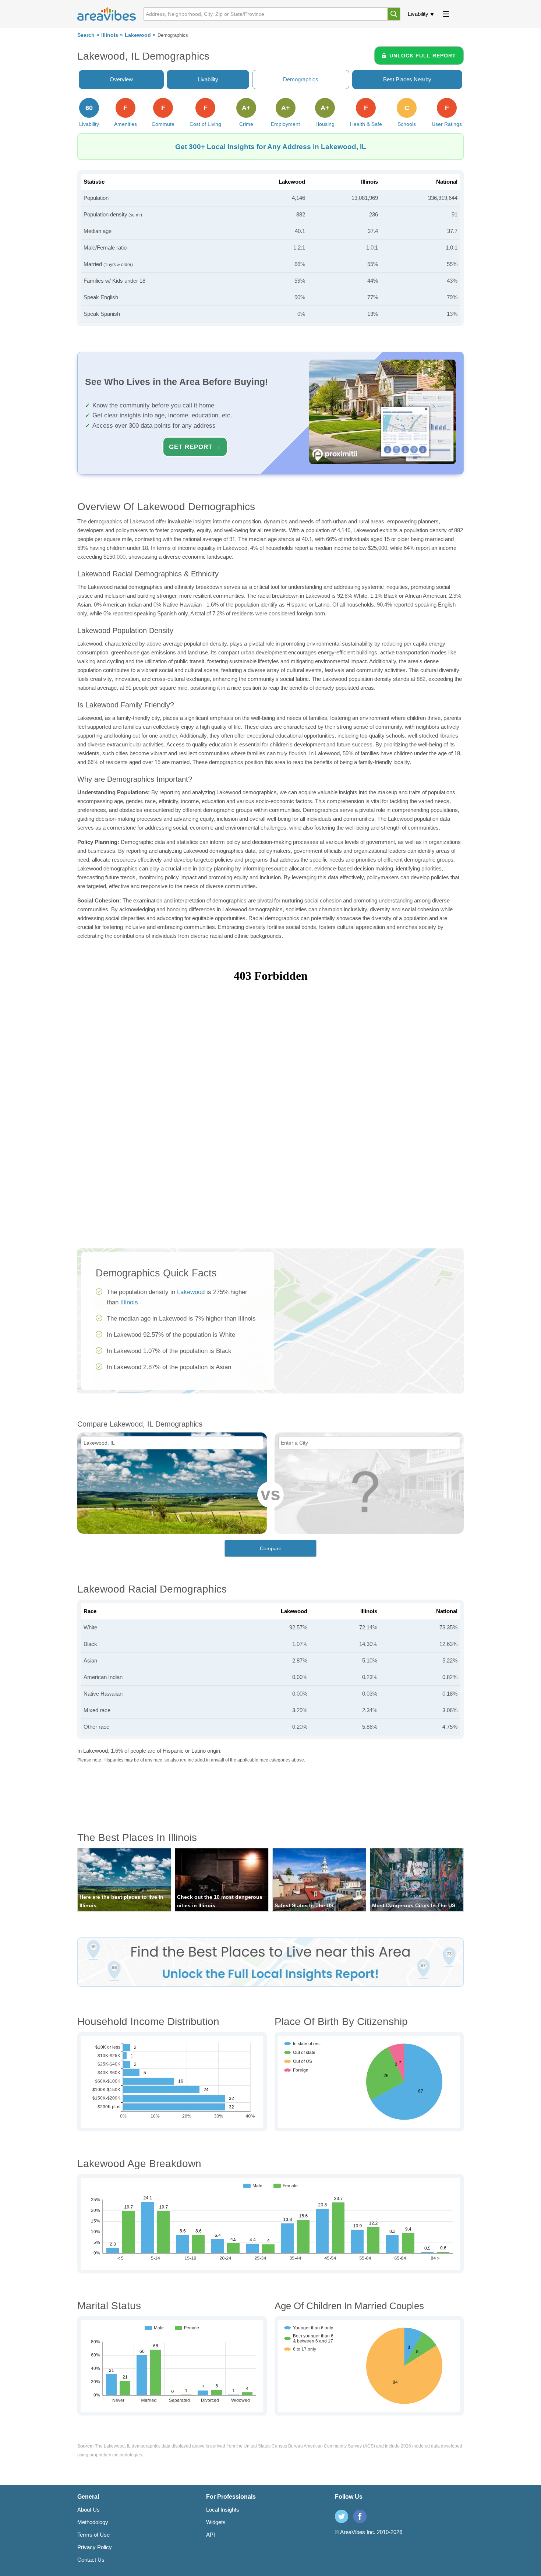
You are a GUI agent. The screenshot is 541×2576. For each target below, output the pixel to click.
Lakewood (138, 35)
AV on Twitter (342, 2516)
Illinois (110, 35)
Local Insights (223, 2510)
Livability (418, 14)
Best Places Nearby (407, 79)
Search (86, 35)
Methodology (93, 2522)
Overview (121, 79)
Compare (271, 1548)
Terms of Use (93, 2535)
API (211, 2535)
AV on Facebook (360, 2516)
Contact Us (91, 2560)
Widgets (216, 2522)
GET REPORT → (195, 447)
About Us (89, 2510)
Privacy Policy (95, 2547)
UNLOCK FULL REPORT (423, 56)
